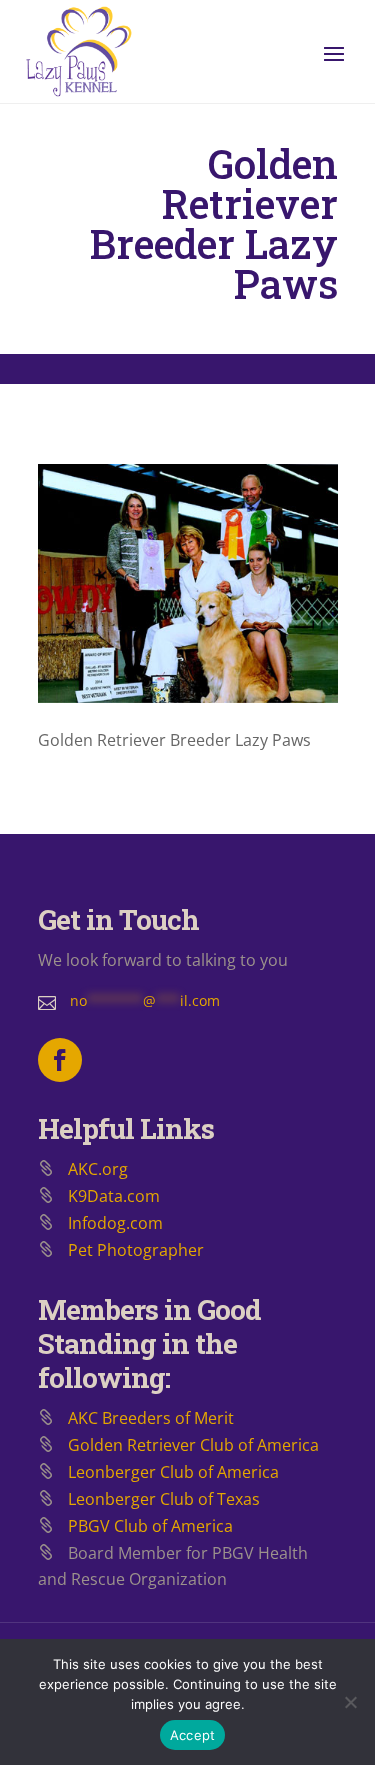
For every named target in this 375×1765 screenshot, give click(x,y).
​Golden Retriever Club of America (193, 1445)
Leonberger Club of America (173, 1472)
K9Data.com (114, 1196)
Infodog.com (115, 1223)
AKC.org (98, 1169)
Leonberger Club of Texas (164, 1499)
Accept (193, 1735)
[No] (350, 1702)
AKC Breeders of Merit (151, 1418)
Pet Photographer (136, 1250)
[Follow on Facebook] (60, 1060)
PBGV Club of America (150, 1526)
